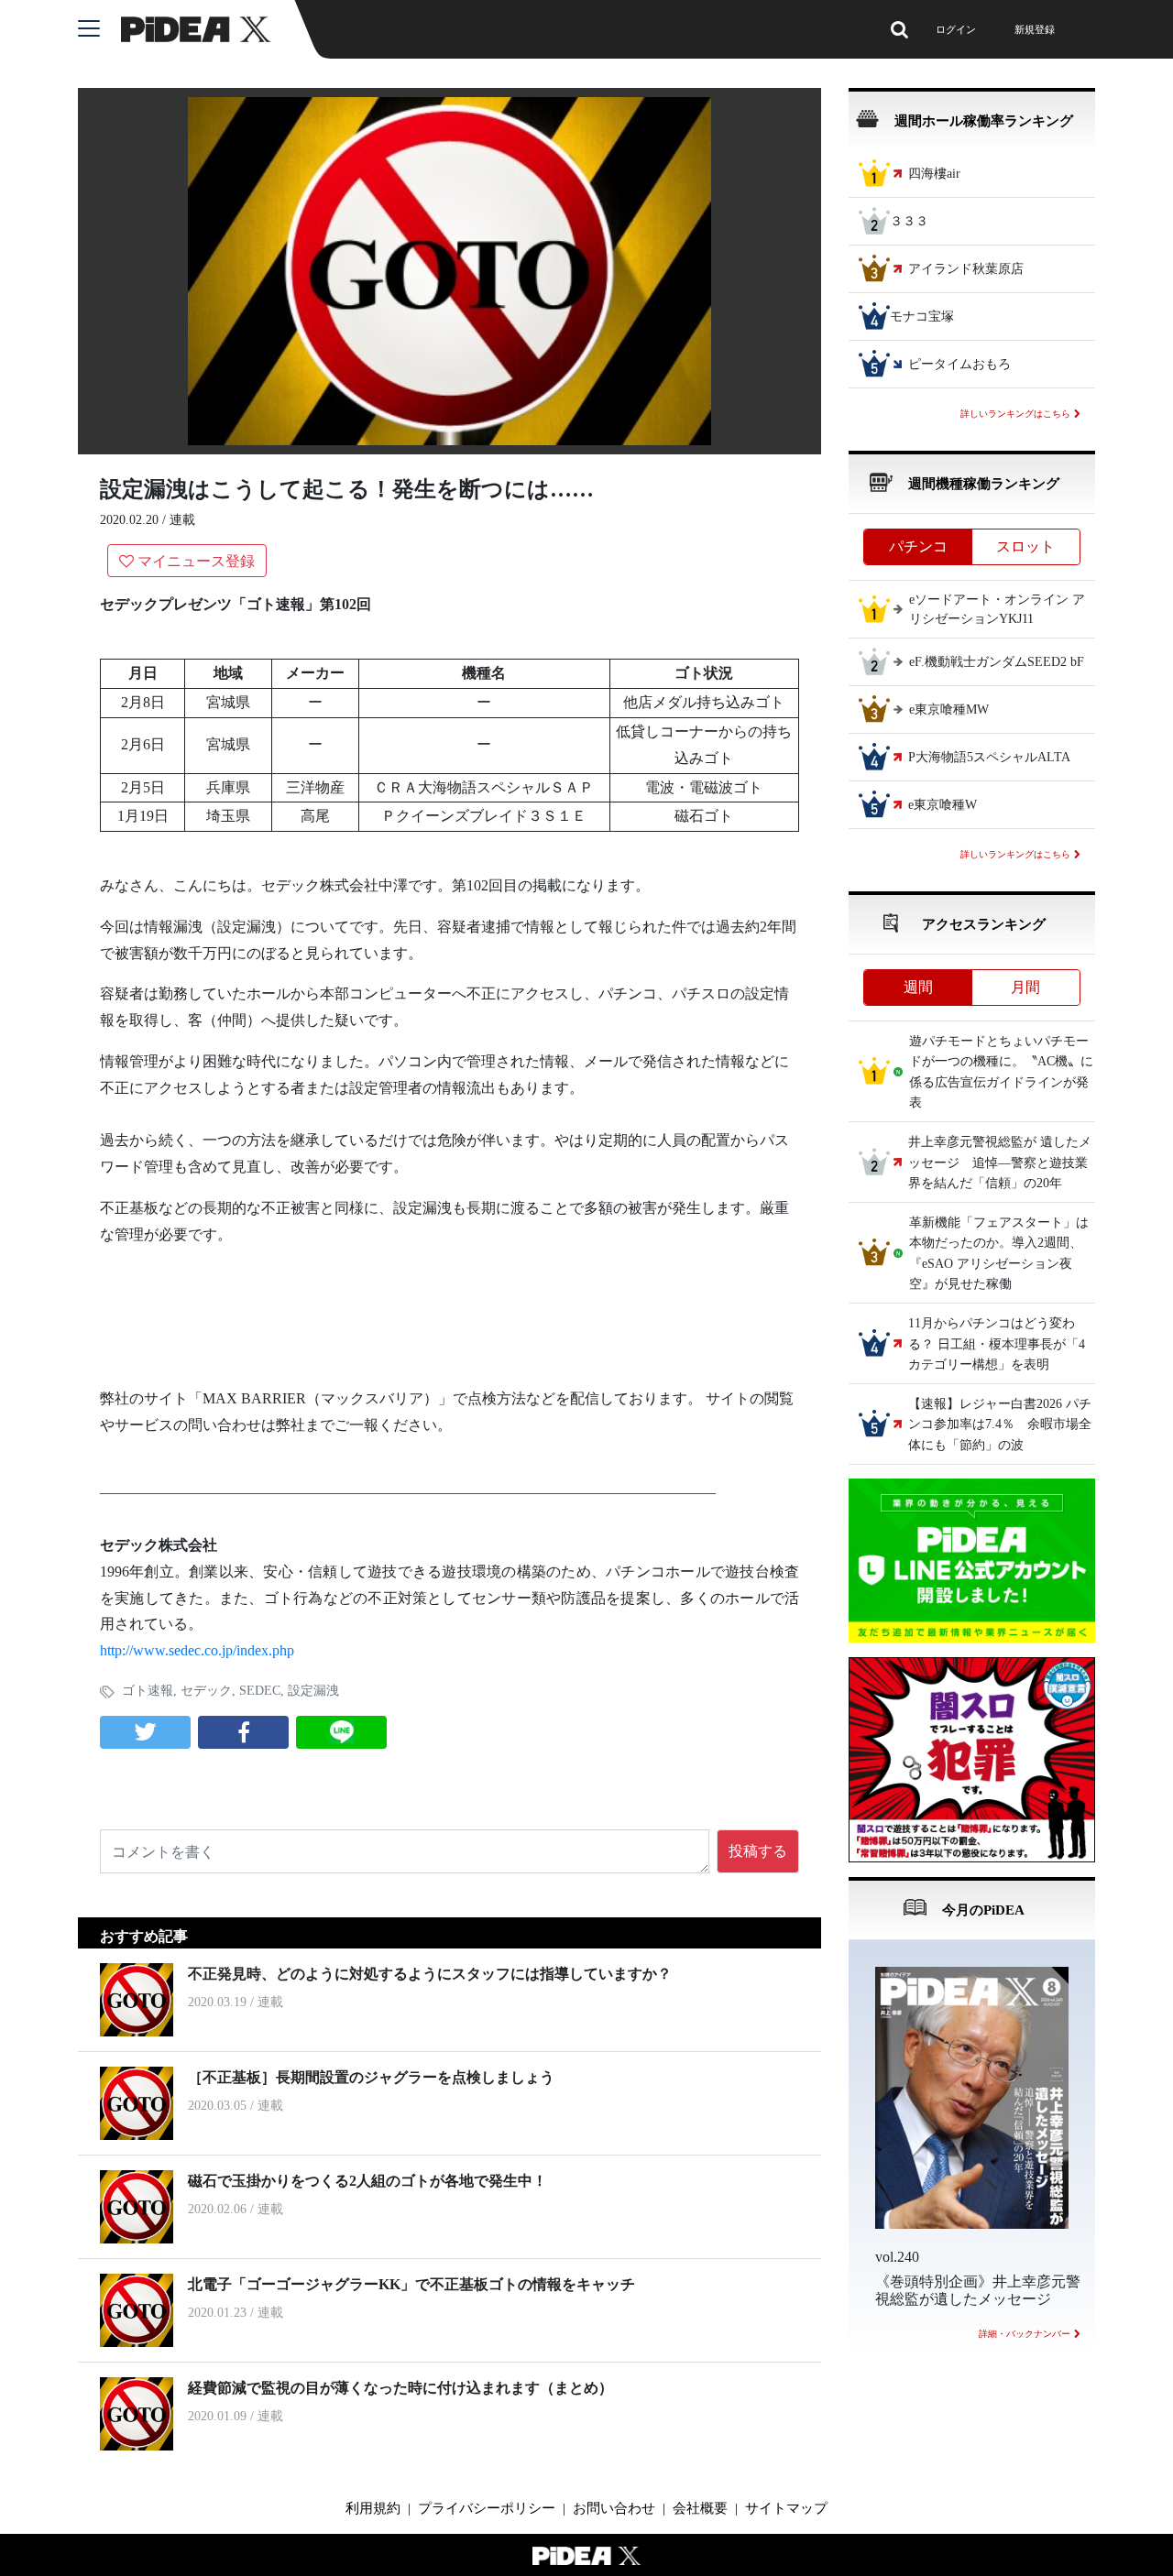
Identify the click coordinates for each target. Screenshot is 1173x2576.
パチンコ (918, 546)
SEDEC (260, 1691)
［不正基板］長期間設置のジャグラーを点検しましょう (371, 2077)
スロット (1025, 546)
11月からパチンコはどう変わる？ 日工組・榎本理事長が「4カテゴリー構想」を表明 (997, 1345)
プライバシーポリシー (487, 2508)
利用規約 (373, 2508)
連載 (182, 520)
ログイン (956, 29)
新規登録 (1035, 29)
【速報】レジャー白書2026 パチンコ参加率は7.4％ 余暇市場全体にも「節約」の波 (1000, 1424)
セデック (206, 1691)
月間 (1025, 987)
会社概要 (700, 2508)
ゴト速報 (148, 1691)
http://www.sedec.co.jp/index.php (197, 1650)
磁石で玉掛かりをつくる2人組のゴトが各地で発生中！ (367, 2181)
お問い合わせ (614, 2508)
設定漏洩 (313, 1691)
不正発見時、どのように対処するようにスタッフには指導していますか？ (430, 1974)
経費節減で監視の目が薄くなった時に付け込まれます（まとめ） (400, 2388)
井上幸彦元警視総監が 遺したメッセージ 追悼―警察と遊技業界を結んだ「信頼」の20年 (1000, 1163)
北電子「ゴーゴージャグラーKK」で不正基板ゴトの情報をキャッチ (411, 2284)
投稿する (758, 1851)
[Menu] (99, 29)
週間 (918, 987)
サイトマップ (786, 2508)
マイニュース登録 (196, 561)
